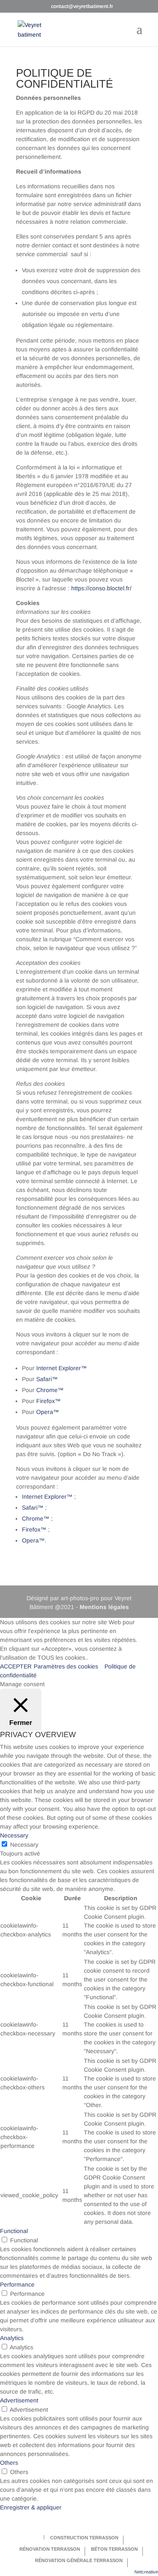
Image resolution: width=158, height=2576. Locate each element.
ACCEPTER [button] (16, 1666)
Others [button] (9, 2463)
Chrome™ (50, 1390)
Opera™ (48, 1412)
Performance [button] (17, 2284)
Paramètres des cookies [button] (66, 1666)
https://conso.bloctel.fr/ (101, 588)
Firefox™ (48, 1401)
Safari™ (47, 1379)
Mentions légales (104, 1607)
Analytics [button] (12, 2338)
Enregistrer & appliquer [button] (31, 2507)
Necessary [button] (14, 1835)
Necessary (24, 1845)
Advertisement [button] (19, 2400)
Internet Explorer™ (62, 1368)
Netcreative (146, 2572)
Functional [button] (14, 2231)
